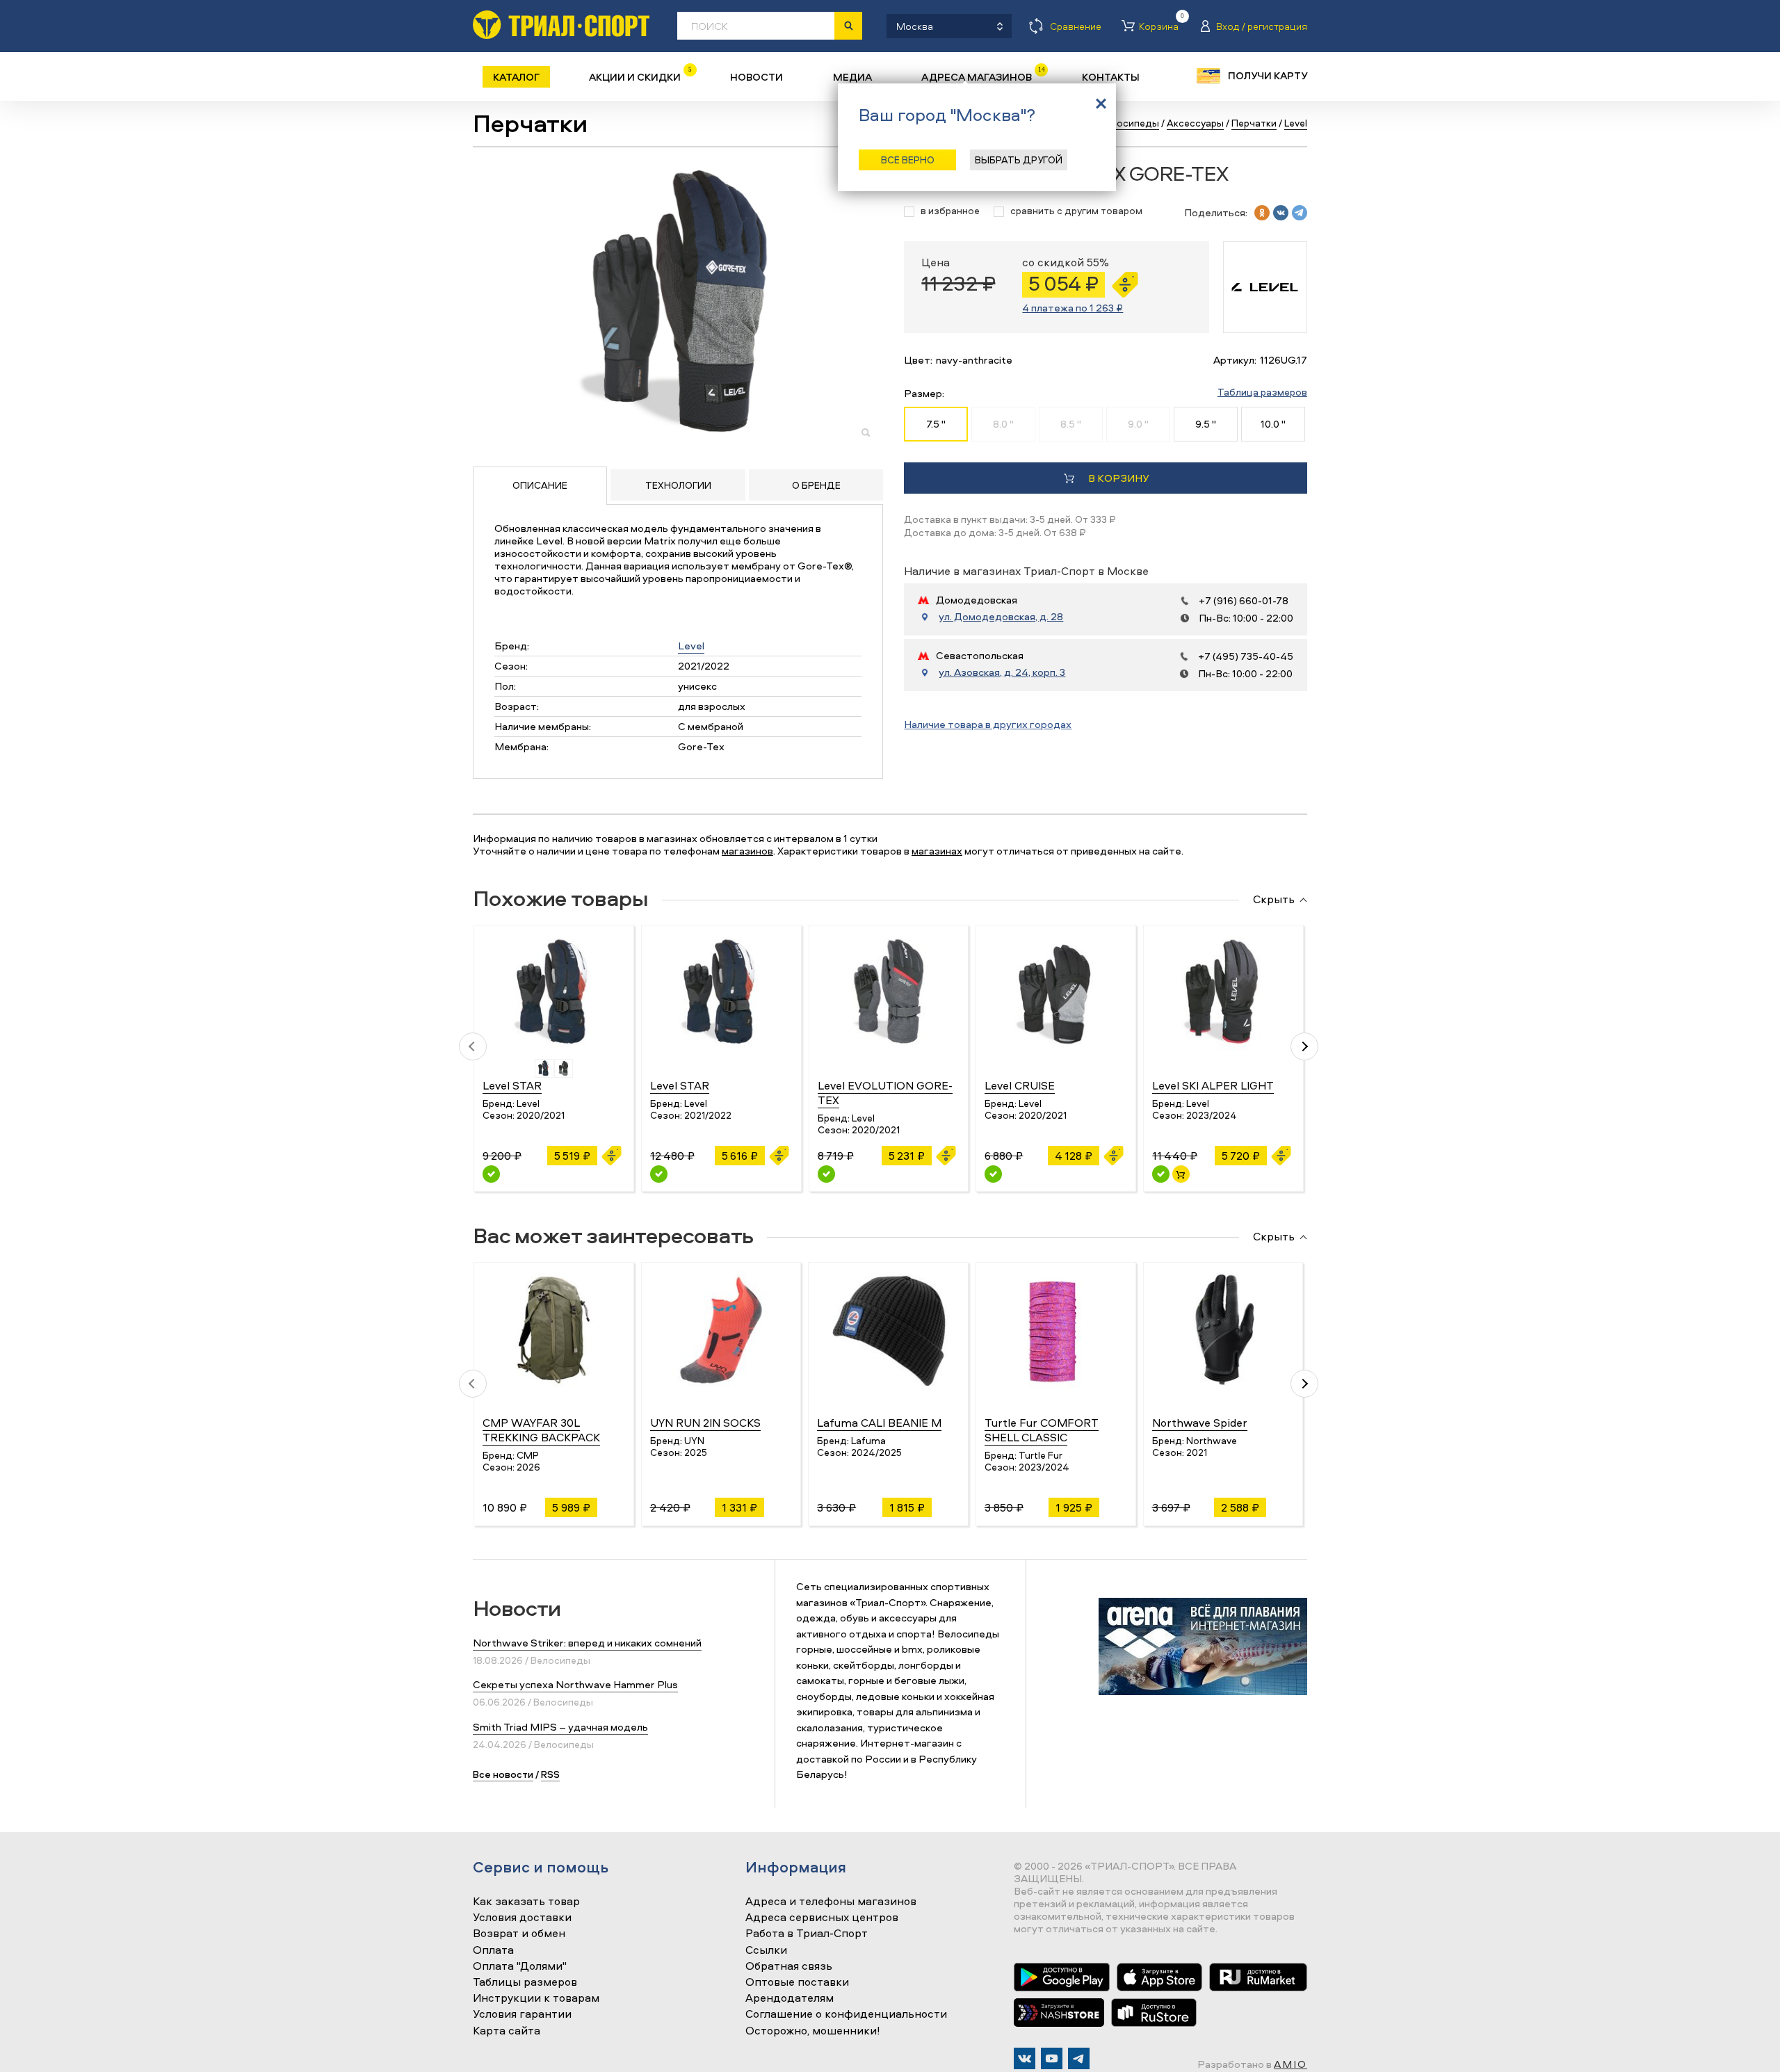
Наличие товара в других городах (988, 724)
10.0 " (1273, 424)
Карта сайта (507, 2031)
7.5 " (936, 424)
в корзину (1118, 478)
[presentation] (473, 1046)
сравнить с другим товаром (1076, 211)
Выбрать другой (1019, 160)
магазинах (937, 851)
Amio (1290, 2064)
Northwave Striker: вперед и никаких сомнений (587, 1643)
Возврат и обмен (519, 1934)
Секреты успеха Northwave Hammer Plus (575, 1684)
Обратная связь (789, 1966)
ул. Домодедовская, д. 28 (1001, 617)
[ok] (1262, 213)
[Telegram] (1079, 2058)
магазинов (747, 851)
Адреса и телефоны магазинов (831, 1902)
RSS (550, 1774)
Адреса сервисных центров (822, 1918)
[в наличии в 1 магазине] (659, 1174)
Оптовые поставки (797, 1982)
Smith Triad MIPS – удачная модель (560, 1727)
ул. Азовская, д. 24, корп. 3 (1002, 672)
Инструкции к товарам (536, 1998)
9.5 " (1206, 424)
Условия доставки (522, 1918)
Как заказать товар (526, 1902)
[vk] (1281, 213)
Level (691, 646)
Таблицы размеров (525, 1982)
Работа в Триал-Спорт (807, 1934)
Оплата (493, 1950)
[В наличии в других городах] (491, 1174)
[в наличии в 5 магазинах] (1161, 1174)
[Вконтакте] (1025, 2058)
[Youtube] (1052, 2058)
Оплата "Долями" (520, 1966)
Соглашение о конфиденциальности (846, 2014)
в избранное (950, 211)
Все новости (503, 1774)
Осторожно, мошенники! (813, 2031)
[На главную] (561, 25)
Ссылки (766, 1950)
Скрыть (1274, 900)
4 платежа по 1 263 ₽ (1073, 308)
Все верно (908, 160)
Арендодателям (790, 1998)
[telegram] (1300, 213)
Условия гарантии (522, 2014)
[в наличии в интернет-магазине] (1181, 1174)
